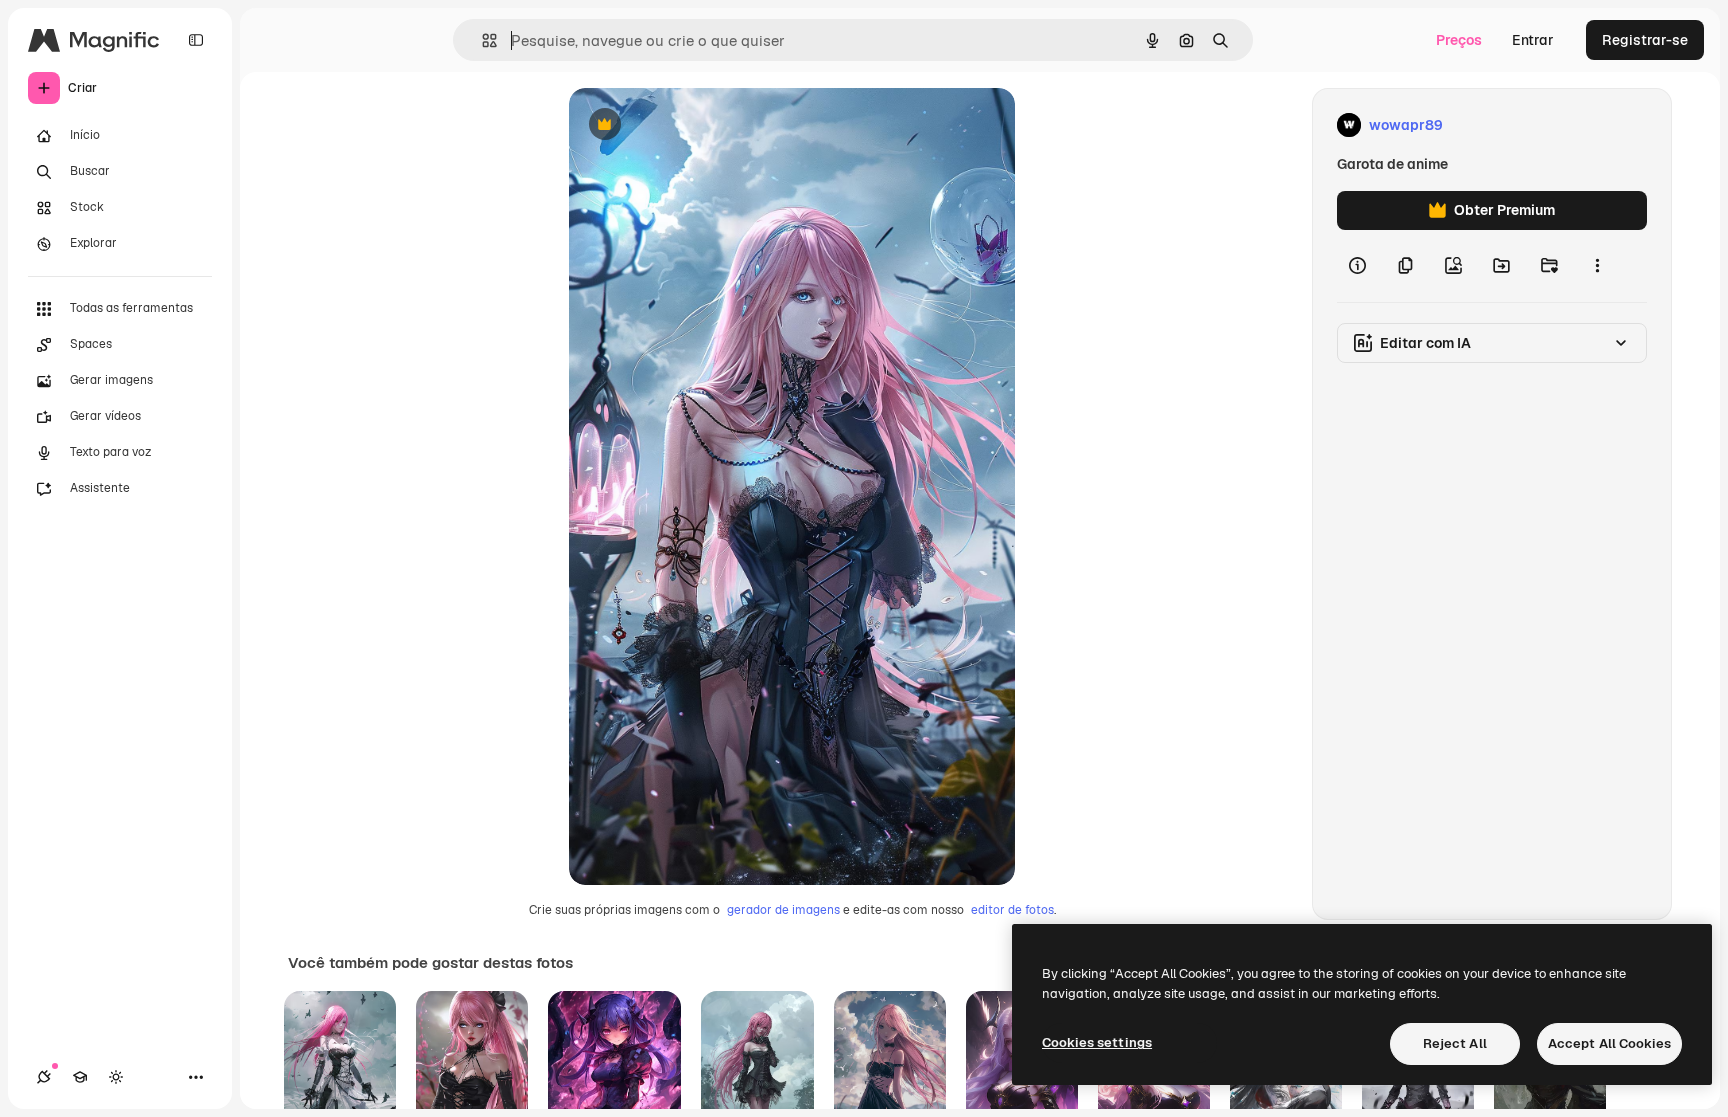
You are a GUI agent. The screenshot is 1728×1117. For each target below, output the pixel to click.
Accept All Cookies (1609, 1043)
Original (697, 125)
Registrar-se (1645, 40)
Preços (1459, 40)
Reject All (1455, 1043)
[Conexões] (44, 1077)
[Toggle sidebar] (196, 40)
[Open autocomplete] (481, 40)
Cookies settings (1097, 1042)
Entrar (1533, 40)
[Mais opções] (1597, 266)
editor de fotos (1012, 910)
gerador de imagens (783, 910)
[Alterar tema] (116, 1077)
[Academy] (80, 1077)
